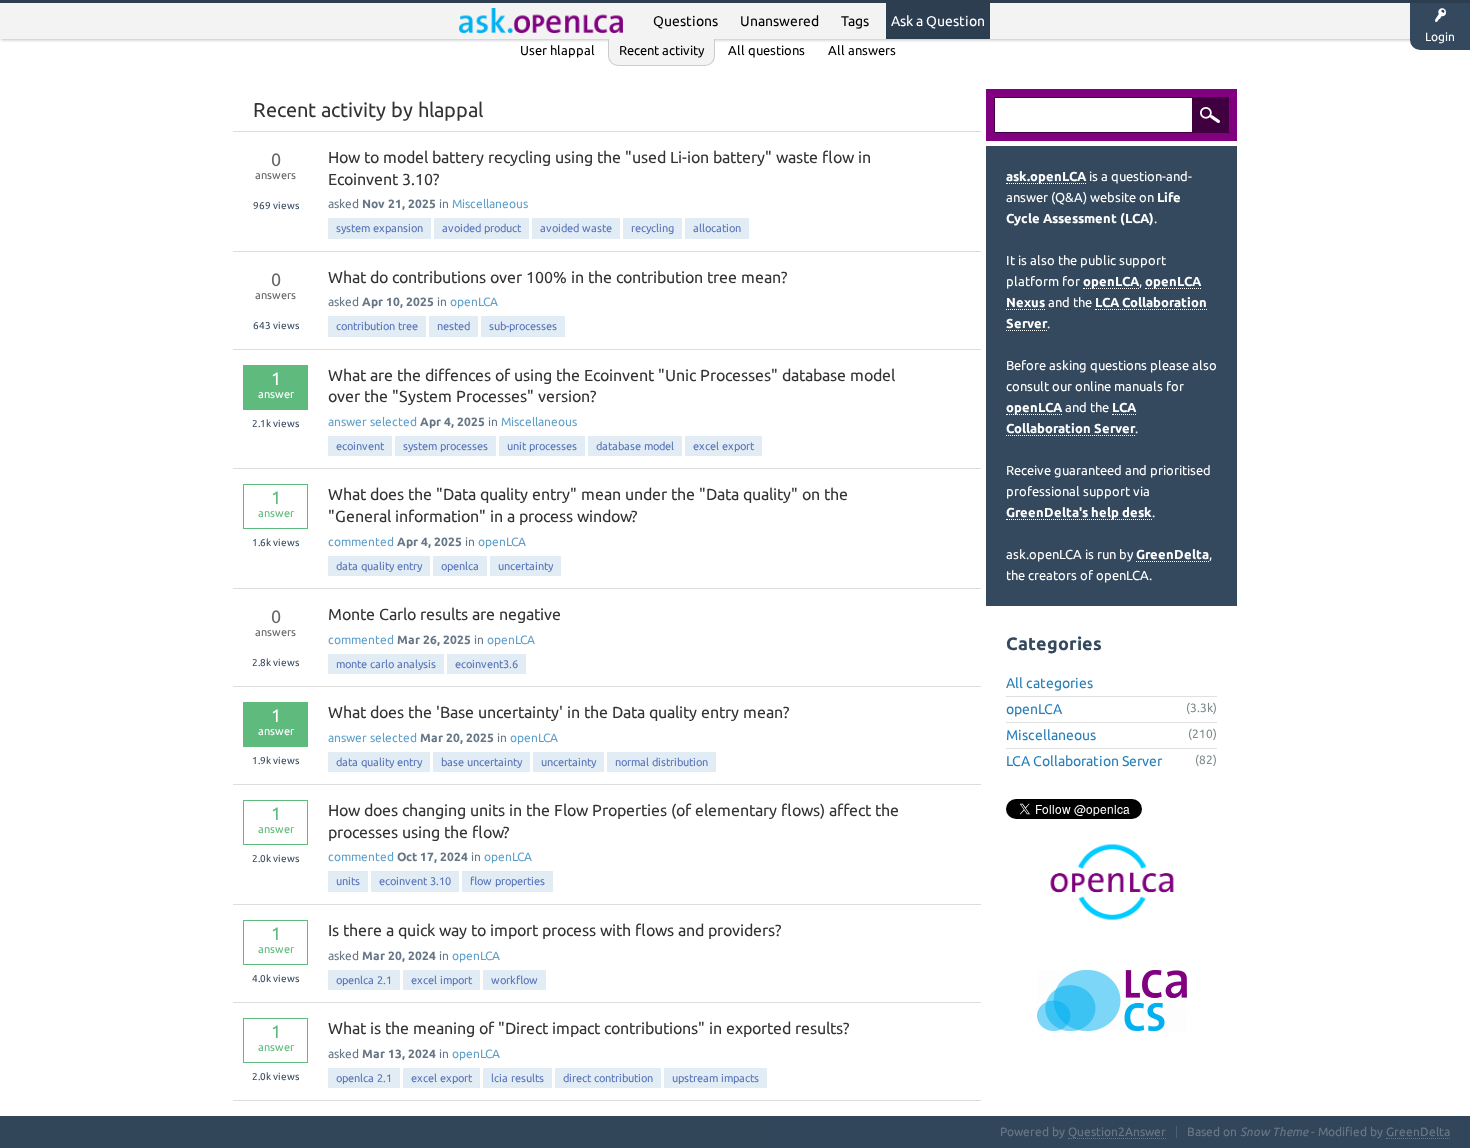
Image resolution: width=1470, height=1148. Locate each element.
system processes (445, 446)
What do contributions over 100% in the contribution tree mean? (557, 277)
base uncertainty (481, 762)
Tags (855, 21)
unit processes (542, 446)
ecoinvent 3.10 (415, 881)
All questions (766, 50)
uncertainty (525, 566)
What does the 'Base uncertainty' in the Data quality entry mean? (558, 712)
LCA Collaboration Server (1084, 761)
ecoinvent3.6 (486, 664)
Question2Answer (1117, 1131)
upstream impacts (715, 1078)
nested (453, 326)
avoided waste (576, 228)
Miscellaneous (490, 203)
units (348, 881)
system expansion (379, 228)
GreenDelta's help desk (1079, 512)
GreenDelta (1172, 554)
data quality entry (379, 566)
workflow (514, 980)
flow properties (507, 881)
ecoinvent (360, 446)
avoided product (481, 228)
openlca (460, 566)
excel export (723, 446)
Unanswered (779, 21)
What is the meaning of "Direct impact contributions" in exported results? (588, 1028)
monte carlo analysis (386, 664)
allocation (717, 228)
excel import (441, 980)
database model (635, 446)
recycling (652, 228)
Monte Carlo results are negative (444, 614)
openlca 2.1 (364, 980)
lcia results (517, 1078)
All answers (862, 50)
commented (361, 541)
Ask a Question (938, 21)
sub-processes (523, 326)
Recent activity (661, 50)
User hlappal (557, 50)
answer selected (372, 421)
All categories (1049, 683)
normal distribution (661, 762)
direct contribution (608, 1078)
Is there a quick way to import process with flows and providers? (554, 930)
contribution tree (377, 326)
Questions (685, 21)
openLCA (474, 301)
